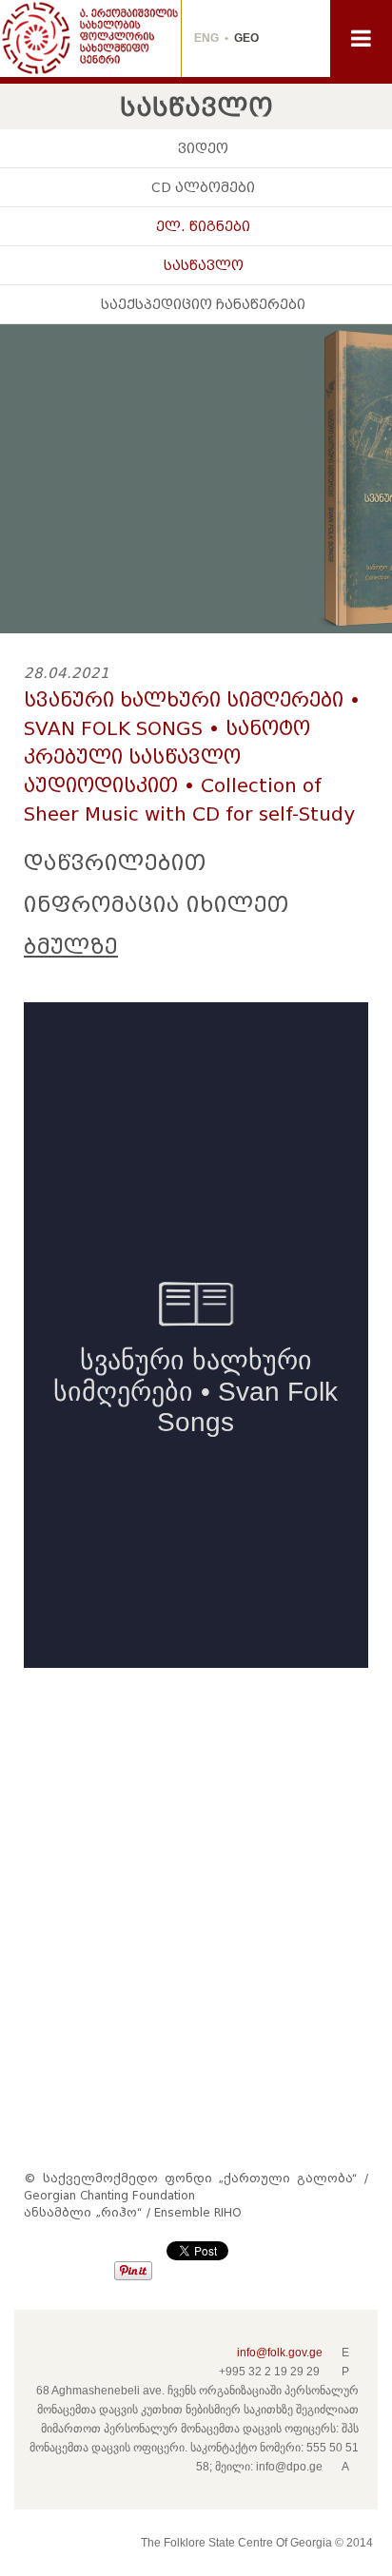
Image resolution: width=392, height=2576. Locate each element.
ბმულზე (71, 947)
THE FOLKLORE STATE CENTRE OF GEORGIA (90, 39)
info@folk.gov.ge (280, 2353)
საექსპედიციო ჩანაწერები (203, 304)
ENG (206, 38)
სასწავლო (204, 265)
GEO (246, 38)
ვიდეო (203, 148)
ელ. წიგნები (203, 226)
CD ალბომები (203, 187)
